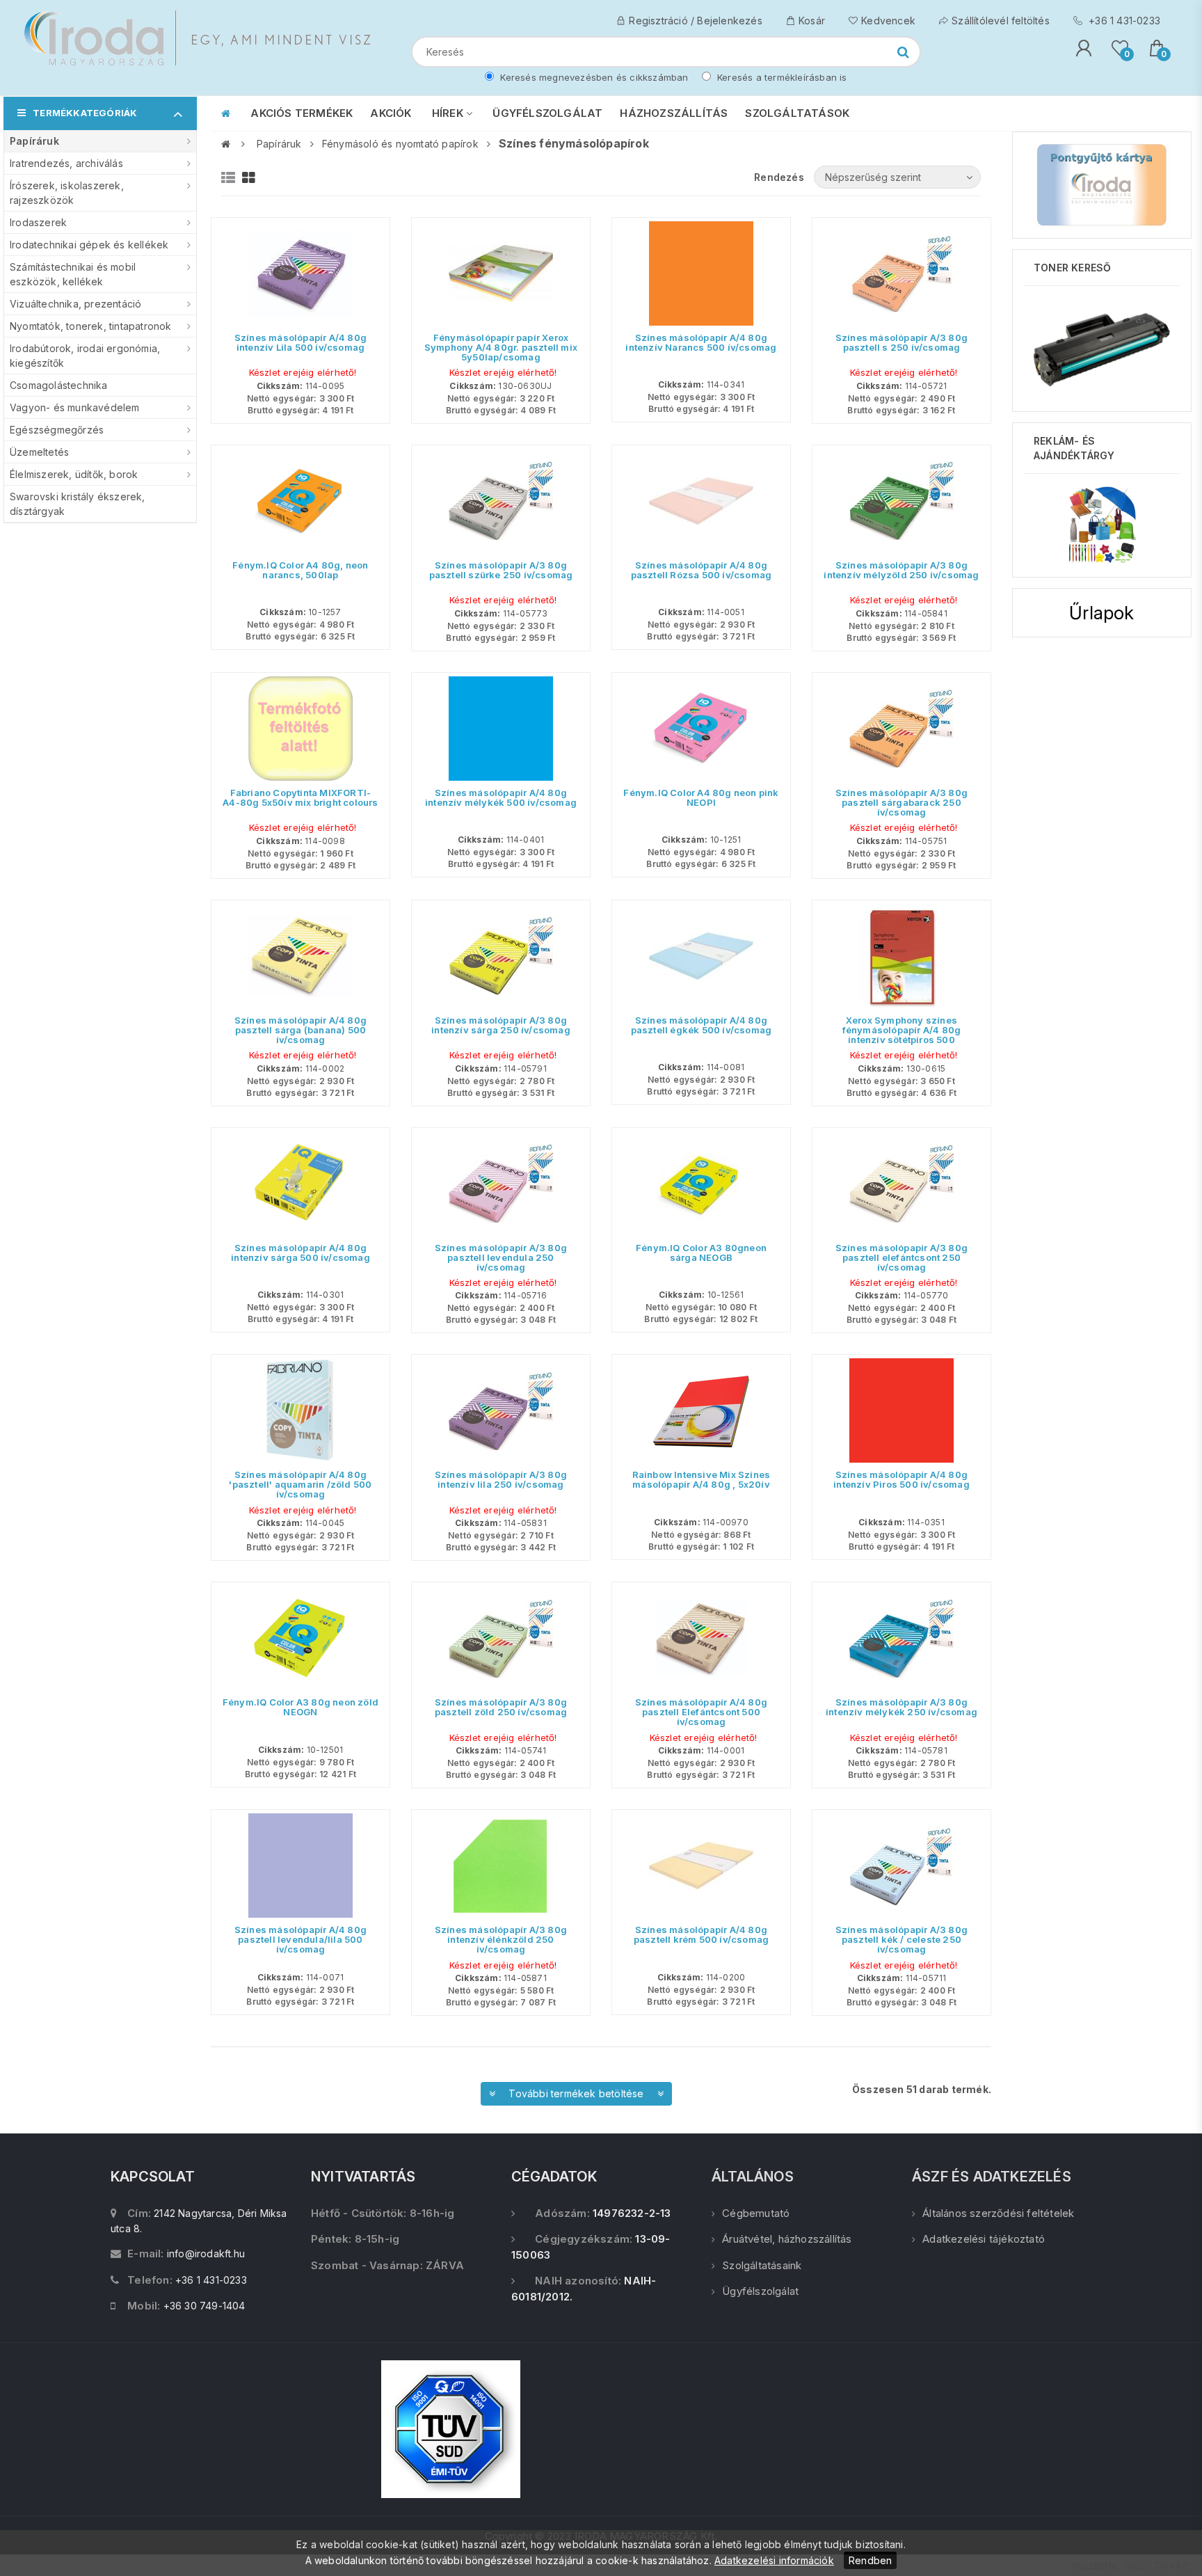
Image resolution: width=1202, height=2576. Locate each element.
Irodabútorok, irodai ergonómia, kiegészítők (85, 356)
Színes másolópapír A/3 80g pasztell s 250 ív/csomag (901, 342)
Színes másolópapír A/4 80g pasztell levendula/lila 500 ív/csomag (300, 1939)
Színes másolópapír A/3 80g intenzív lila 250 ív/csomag (501, 1479)
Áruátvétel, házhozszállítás (787, 2239)
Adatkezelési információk (774, 2560)
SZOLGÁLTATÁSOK (797, 113)
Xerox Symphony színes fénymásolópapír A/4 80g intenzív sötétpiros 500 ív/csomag (902, 1035)
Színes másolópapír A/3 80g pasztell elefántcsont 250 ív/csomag (901, 1257)
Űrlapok (1101, 613)
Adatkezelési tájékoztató (984, 2239)
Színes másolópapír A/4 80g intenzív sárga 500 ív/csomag (300, 1253)
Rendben (870, 2560)
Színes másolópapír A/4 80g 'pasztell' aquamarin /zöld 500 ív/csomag (300, 1484)
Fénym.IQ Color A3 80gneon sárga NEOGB (701, 1253)
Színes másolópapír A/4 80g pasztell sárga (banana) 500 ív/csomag (300, 1030)
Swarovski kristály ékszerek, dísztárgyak (78, 504)
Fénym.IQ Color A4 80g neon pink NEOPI (701, 797)
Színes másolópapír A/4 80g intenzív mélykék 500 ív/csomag (501, 797)
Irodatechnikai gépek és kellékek (89, 245)
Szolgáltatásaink (762, 2265)
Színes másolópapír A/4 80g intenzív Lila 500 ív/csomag (300, 342)
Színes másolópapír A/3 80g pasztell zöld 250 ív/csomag (501, 1707)
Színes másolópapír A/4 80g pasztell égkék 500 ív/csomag (702, 1025)
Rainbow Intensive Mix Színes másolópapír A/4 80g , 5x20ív (702, 1479)
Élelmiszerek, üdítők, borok (74, 474)
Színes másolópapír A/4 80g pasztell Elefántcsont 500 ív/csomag (701, 1712)
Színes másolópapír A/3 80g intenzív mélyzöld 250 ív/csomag (901, 570)
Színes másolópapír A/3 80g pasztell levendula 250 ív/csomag (501, 1257)
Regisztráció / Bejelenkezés (695, 21)
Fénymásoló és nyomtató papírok (400, 144)
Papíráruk (34, 141)
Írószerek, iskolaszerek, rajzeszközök (67, 193)
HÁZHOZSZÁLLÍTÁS (674, 113)
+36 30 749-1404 (205, 2306)
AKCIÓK (391, 113)
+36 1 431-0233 (1123, 21)
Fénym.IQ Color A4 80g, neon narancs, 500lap (300, 570)
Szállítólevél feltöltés (1001, 21)
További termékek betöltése (576, 2093)
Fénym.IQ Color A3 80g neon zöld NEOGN (300, 1707)
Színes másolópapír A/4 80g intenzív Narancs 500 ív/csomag (701, 342)
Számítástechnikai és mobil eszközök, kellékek (73, 274)
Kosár (812, 21)
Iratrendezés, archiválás (66, 163)
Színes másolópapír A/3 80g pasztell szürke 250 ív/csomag (501, 570)
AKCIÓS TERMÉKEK (302, 113)
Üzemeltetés (39, 452)
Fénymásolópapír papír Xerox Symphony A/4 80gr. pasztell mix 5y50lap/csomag (501, 347)
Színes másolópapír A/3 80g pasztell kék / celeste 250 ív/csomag (901, 1939)
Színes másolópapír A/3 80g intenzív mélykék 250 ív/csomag (901, 1707)
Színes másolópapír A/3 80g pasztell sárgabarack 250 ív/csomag (901, 802)
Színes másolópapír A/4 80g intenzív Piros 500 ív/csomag (901, 1479)
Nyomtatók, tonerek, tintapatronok (91, 326)
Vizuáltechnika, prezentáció (75, 304)
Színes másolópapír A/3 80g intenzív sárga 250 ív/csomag (501, 1025)
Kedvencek (888, 21)
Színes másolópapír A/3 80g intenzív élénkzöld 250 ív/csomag (501, 1939)
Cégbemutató (756, 2213)
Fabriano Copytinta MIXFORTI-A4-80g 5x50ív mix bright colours (300, 797)
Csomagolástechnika (59, 385)
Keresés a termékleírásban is (781, 77)
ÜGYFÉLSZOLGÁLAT (547, 113)
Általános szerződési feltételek (998, 2213)
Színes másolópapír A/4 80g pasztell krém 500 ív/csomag (701, 1934)
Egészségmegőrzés (57, 430)
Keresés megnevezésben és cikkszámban (593, 77)
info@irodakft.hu (206, 2253)
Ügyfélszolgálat (760, 2291)
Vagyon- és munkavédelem (75, 407)
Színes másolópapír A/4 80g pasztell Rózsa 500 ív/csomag (702, 570)
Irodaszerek (38, 222)
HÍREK (449, 113)
